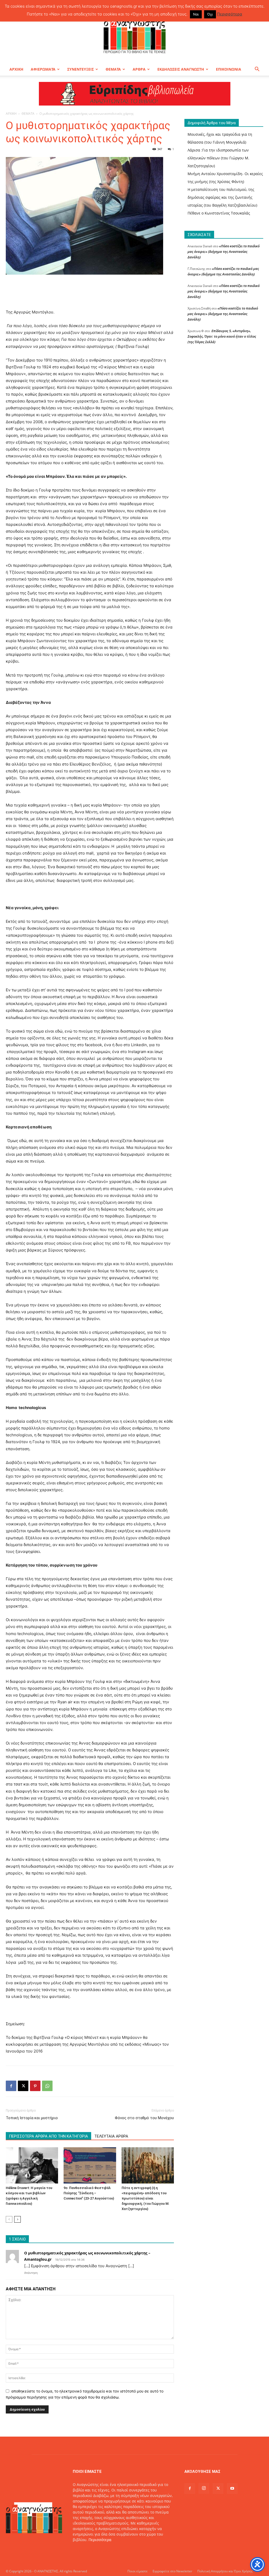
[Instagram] (204, 2488)
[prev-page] (9, 2219)
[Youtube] (232, 2489)
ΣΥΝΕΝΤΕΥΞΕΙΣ (81, 69)
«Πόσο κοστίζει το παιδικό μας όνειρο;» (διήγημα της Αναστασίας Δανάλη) (224, 252)
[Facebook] (11, 2086)
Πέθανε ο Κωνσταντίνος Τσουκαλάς (219, 213)
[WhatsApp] (47, 2086)
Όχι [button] (210, 14)
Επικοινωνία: (85, 2551)
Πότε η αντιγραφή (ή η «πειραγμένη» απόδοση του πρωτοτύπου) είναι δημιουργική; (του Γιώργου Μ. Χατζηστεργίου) (146, 2198)
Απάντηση (31, 2273)
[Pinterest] (35, 2086)
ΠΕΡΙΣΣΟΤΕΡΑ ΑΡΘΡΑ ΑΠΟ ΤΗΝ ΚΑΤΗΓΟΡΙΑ (48, 2136)
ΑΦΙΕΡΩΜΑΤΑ (43, 69)
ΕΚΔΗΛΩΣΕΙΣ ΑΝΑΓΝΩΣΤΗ (181, 69)
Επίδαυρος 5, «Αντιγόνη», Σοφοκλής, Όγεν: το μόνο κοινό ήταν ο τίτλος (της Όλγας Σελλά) (222, 336)
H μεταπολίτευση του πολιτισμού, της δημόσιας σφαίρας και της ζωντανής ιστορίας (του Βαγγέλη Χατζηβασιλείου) (222, 197)
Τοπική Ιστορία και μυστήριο (32, 2118)
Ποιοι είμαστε (138, 2571)
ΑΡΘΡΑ (139, 69)
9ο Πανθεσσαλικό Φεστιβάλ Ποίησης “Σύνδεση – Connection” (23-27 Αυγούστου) (89, 2193)
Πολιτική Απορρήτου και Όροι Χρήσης (225, 2571)
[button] (257, 70)
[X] (23, 2086)
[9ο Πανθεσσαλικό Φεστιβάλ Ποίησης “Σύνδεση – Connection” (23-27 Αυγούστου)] (90, 2165)
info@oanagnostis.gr (115, 2551)
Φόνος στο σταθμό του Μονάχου (144, 2118)
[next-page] (17, 2219)
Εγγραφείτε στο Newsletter (172, 2571)
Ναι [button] (196, 14)
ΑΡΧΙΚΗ (16, 69)
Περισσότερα (100, 2540)
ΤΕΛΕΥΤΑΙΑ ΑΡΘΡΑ (111, 2136)
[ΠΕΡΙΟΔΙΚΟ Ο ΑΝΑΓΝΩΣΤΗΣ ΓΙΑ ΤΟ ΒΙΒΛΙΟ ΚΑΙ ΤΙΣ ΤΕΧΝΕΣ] (134, 35)
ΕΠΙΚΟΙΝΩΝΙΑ (229, 69)
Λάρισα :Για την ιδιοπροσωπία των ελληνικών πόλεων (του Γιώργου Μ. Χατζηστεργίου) (218, 158)
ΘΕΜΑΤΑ (113, 69)
